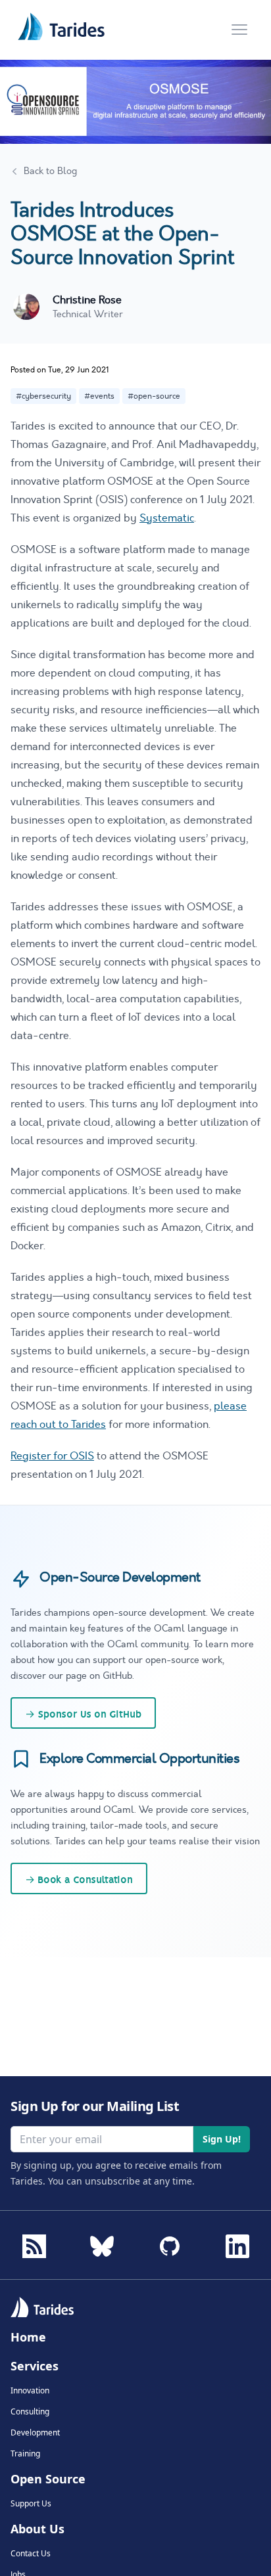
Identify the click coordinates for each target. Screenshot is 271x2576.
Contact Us (31, 2554)
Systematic (167, 518)
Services (35, 2366)
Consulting (30, 2412)
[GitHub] (170, 2242)
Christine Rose (87, 300)
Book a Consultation (79, 1880)
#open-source (154, 396)
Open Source (48, 2479)
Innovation (30, 2391)
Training (25, 2454)
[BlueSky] (102, 2242)
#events (99, 396)
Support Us (31, 2504)
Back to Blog (50, 171)
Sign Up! (222, 2139)
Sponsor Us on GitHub (83, 1714)
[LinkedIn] (237, 2242)
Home (28, 2337)
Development (35, 2433)
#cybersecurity (43, 396)
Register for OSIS (52, 1456)
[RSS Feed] (34, 2246)
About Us (37, 2529)
